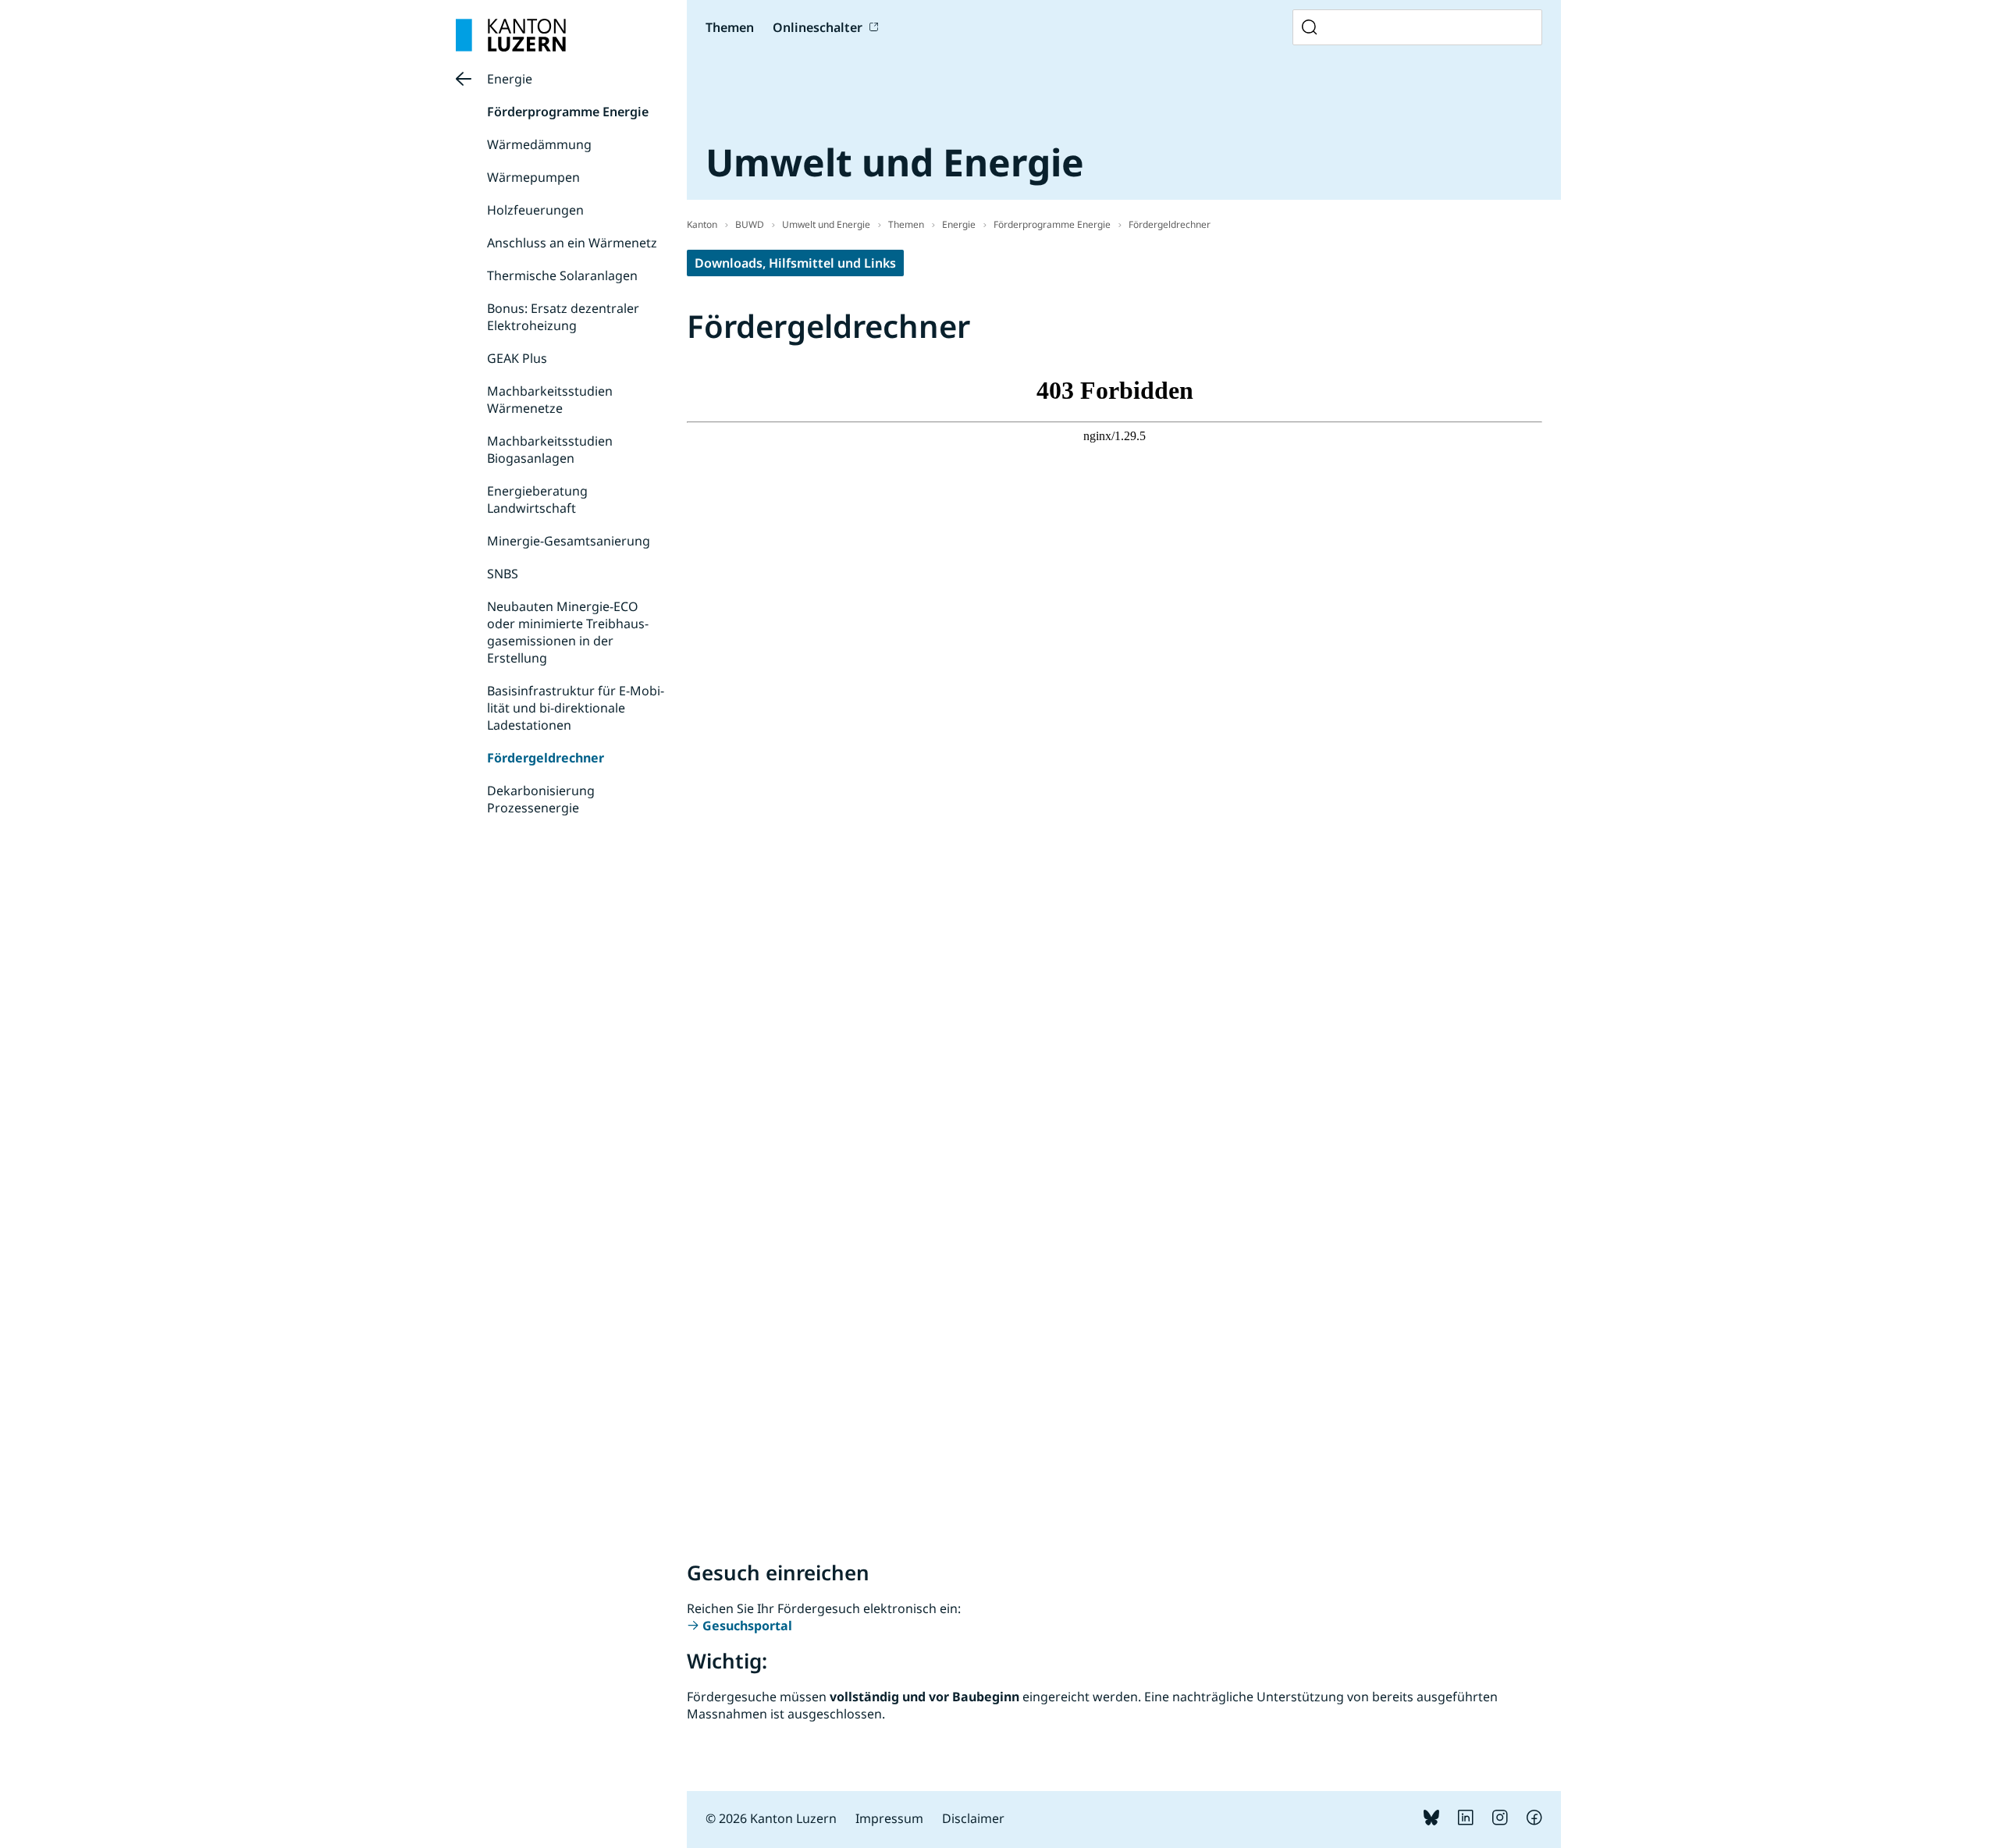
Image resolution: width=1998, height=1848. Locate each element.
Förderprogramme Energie (568, 112)
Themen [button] (730, 27)
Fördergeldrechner (546, 758)
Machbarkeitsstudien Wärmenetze (550, 400)
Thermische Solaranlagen (562, 275)
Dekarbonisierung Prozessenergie (541, 799)
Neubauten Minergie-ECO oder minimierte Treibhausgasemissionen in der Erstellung (568, 632)
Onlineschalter (818, 27)
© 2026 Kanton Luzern (771, 1818)
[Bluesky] (1431, 1821)
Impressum (889, 1818)
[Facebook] (1534, 1821)
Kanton (702, 224)
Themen (906, 224)
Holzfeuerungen (535, 210)
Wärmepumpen (533, 177)
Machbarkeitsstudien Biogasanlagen (550, 450)
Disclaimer (973, 1818)
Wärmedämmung (539, 144)
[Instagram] (1500, 1821)
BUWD (750, 224)
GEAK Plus (517, 358)
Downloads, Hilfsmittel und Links (795, 263)
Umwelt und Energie (826, 224)
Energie (510, 79)
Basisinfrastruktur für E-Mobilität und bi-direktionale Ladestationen (576, 708)
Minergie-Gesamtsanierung (569, 541)
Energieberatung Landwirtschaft (537, 499)
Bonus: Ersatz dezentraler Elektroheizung (563, 317)
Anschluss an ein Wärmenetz (572, 243)
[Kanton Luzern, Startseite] (511, 35)
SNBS (503, 574)
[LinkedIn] (1466, 1821)
